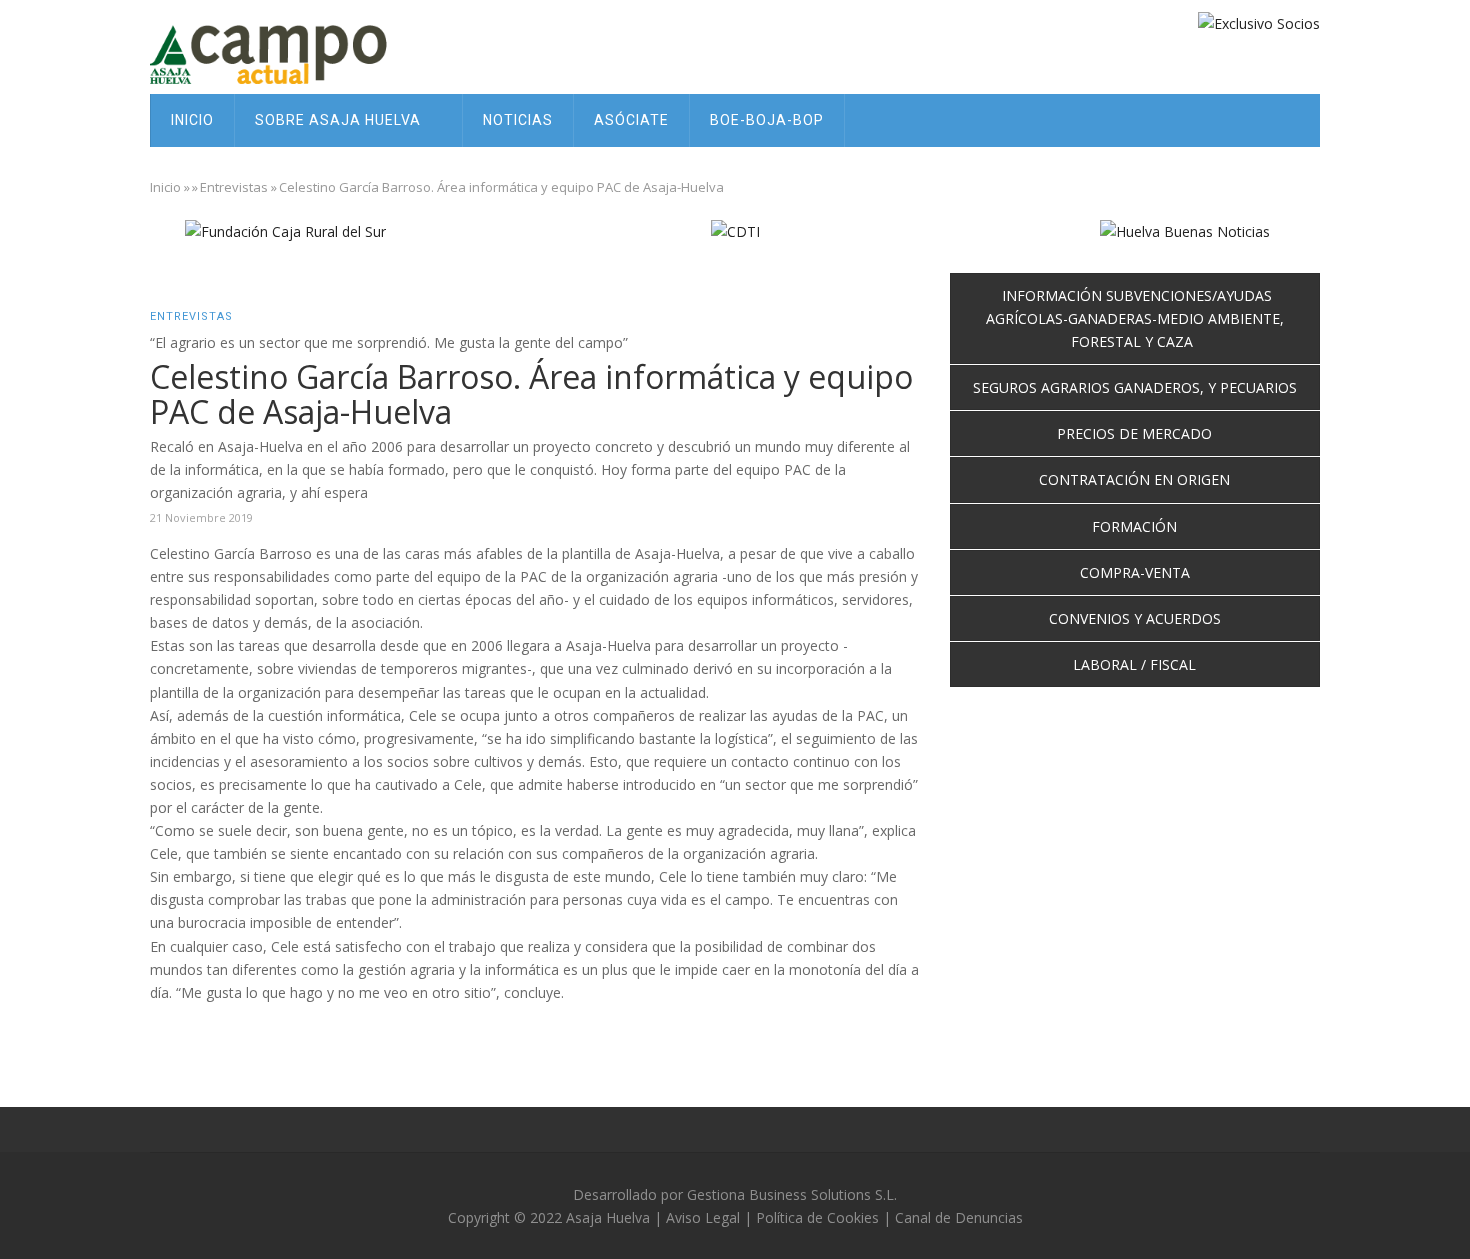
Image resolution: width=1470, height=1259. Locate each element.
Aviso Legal (703, 1217)
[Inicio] (285, 52)
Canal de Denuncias (959, 1217)
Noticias (518, 120)
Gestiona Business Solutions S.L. (792, 1194)
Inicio (192, 120)
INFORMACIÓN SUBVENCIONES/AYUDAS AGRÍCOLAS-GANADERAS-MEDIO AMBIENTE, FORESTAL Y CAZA (1135, 318)
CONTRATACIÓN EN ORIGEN (1134, 479)
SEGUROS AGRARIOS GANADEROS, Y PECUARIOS (1135, 387)
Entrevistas (234, 187)
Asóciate (631, 120)
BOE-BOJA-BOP (767, 120)
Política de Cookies (817, 1217)
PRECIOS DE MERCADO (1134, 433)
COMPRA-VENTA (1135, 572)
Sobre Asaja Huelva (340, 120)
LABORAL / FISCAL (1134, 664)
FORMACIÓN (1134, 526)
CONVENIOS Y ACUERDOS (1135, 618)
